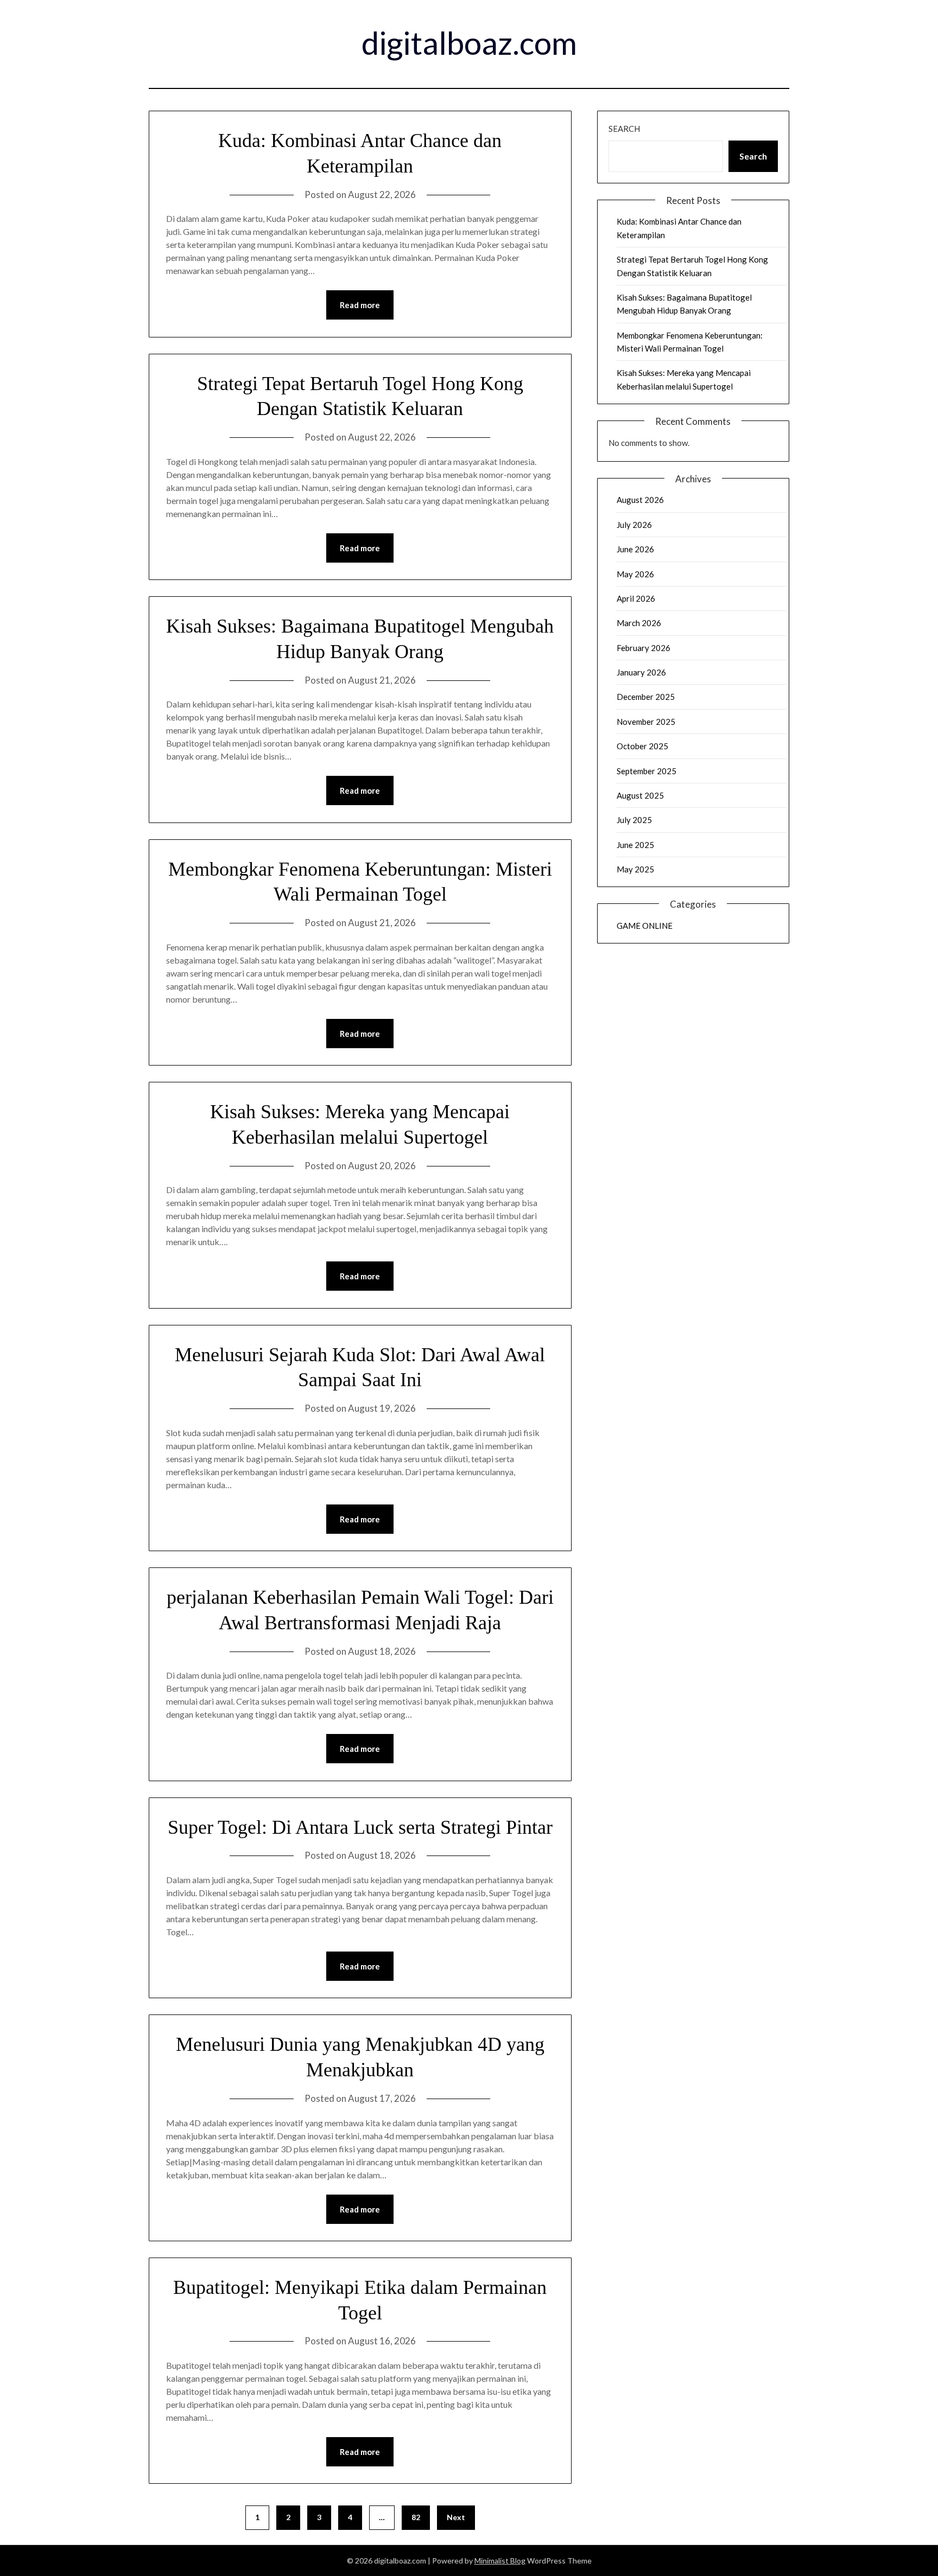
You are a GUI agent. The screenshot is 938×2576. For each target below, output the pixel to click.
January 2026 (641, 672)
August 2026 (640, 500)
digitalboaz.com (469, 43)
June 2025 (635, 845)
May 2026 (635, 574)
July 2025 (634, 820)
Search (624, 129)
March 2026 (639, 623)
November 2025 (646, 722)
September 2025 (647, 771)
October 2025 (642, 746)
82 (416, 2517)
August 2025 (640, 795)
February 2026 (644, 648)
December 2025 (646, 697)
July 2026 (634, 525)
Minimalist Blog (500, 2561)
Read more (360, 305)
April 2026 (636, 598)
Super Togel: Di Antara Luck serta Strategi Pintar (360, 1827)
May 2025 (635, 869)
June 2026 (635, 549)
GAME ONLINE (645, 926)
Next (456, 2517)
